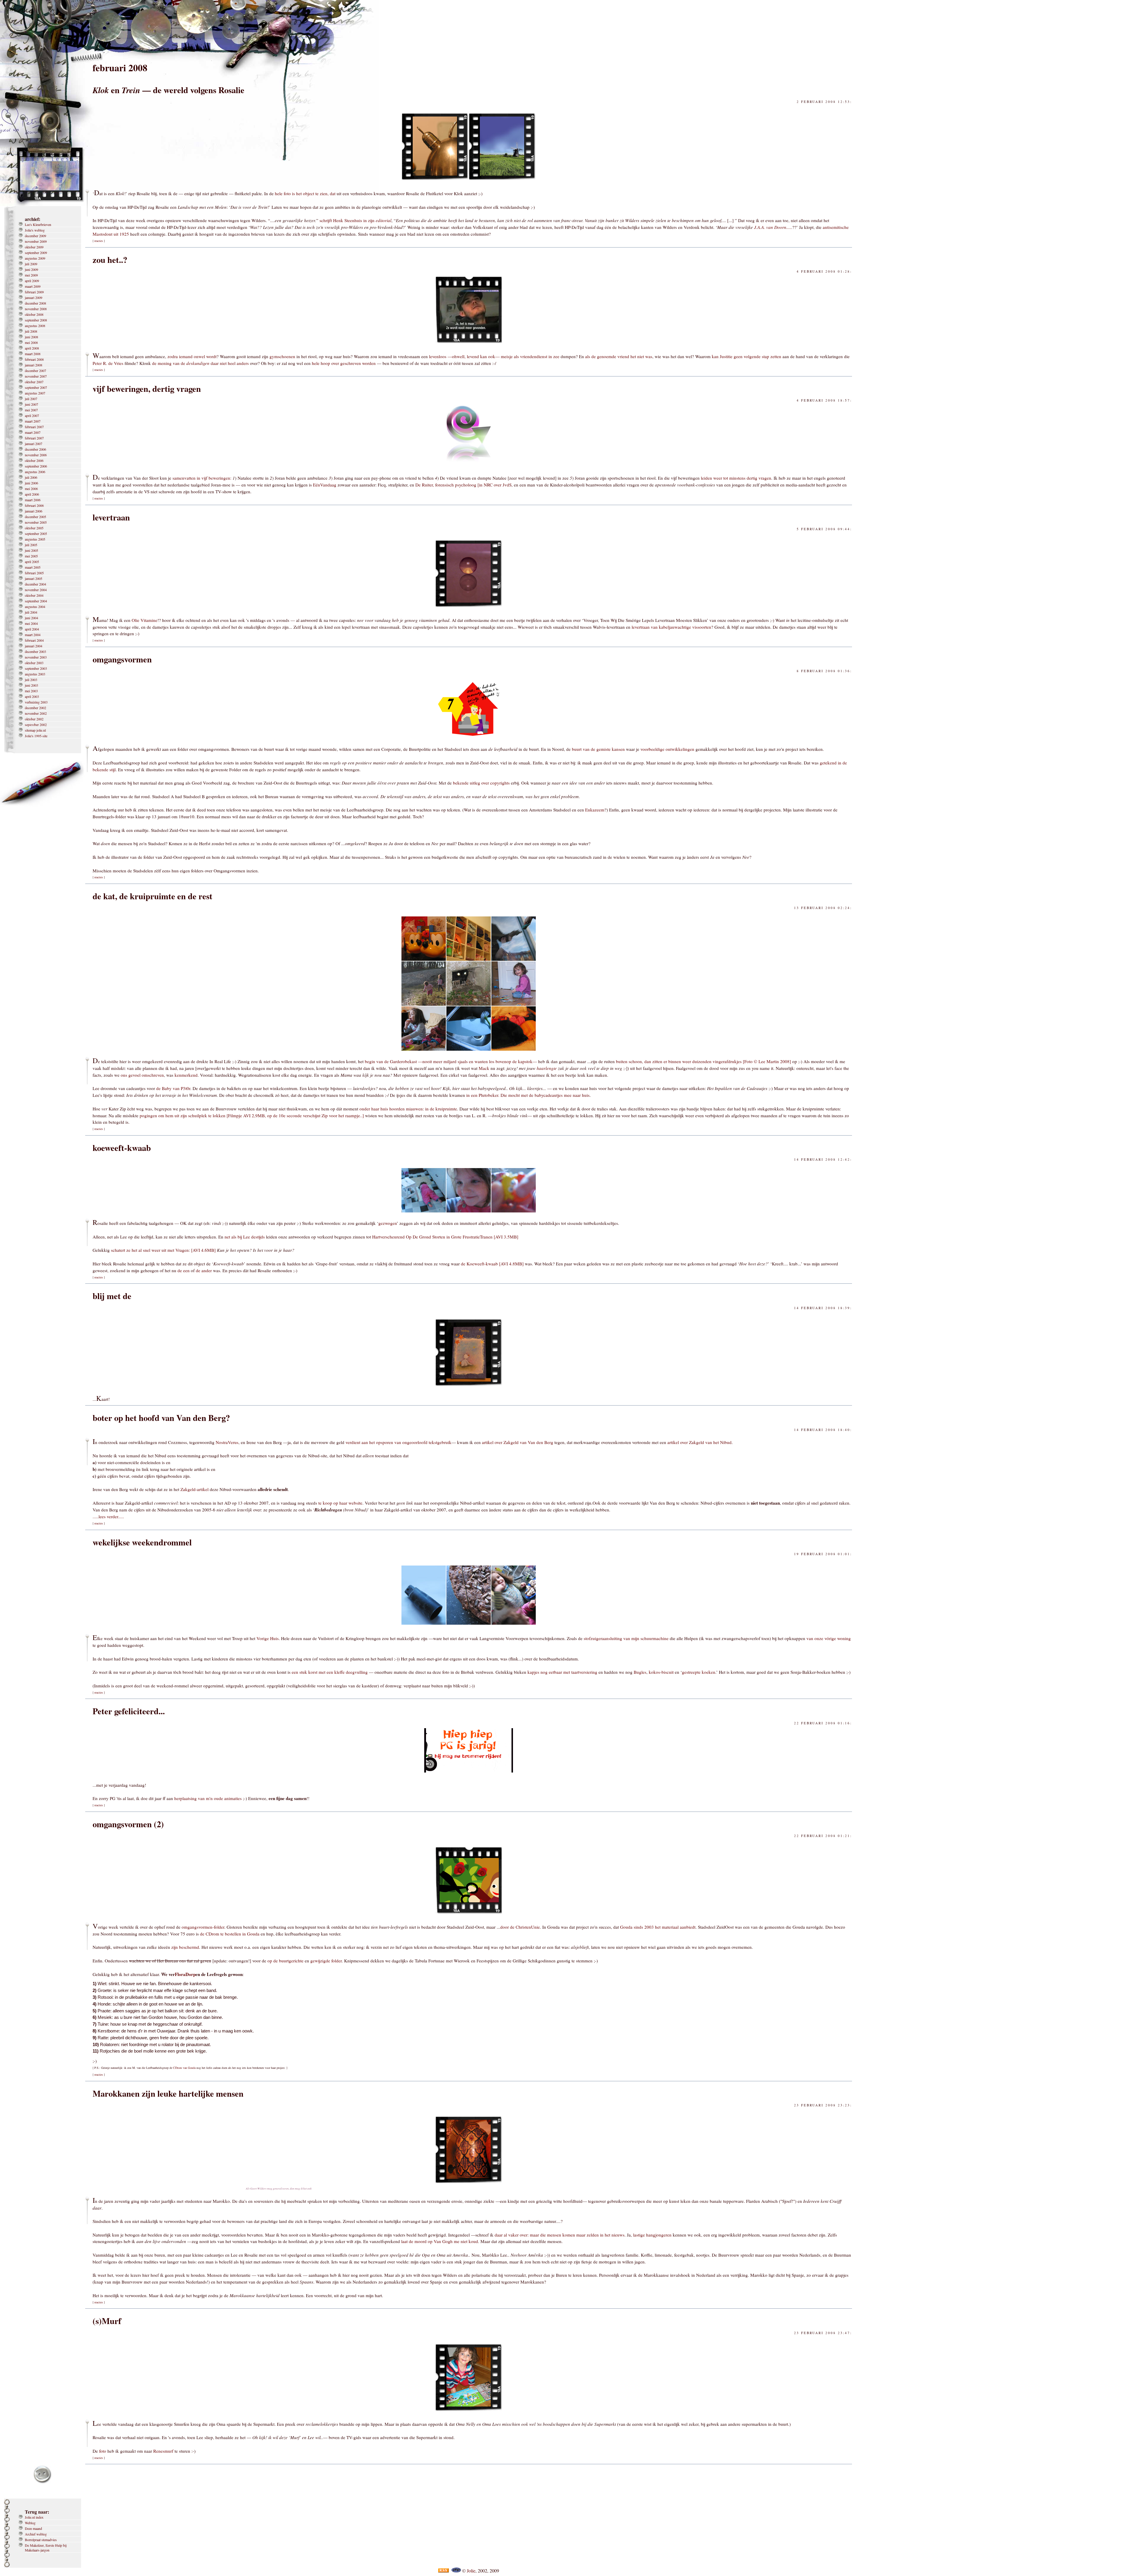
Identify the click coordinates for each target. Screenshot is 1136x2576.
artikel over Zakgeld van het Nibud (699, 1442)
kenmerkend (186, 1075)
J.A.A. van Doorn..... (773, 227)
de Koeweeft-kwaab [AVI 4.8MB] (492, 1264)
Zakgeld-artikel (195, 1489)
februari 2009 (34, 292)
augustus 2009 (35, 258)
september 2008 (36, 320)
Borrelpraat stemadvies (41, 2540)
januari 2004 (34, 646)
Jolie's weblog (35, 230)
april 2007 (32, 415)
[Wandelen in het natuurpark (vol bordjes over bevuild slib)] (424, 1004)
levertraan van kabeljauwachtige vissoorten (671, 627)
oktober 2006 (34, 460)
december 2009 (35, 236)
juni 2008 (32, 337)
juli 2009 (31, 264)
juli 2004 (31, 612)
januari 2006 (34, 511)
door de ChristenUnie (520, 1927)
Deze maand (33, 2528)
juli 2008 (31, 331)
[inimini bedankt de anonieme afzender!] (469, 1387)
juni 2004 (32, 618)
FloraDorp (185, 1974)
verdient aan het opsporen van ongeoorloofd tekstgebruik (398, 1442)
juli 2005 (31, 545)
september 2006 (36, 466)
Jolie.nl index (34, 2517)
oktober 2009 (34, 247)
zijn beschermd (185, 1947)
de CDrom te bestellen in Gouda (230, 1934)
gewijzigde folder (326, 1961)
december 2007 (35, 371)
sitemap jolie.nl (35, 730)
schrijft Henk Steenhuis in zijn (355, 220)
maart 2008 (33, 354)
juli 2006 (31, 477)
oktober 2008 (34, 314)
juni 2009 (32, 269)
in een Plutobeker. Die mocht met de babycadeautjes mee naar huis (528, 1095)
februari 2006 (34, 505)
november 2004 (36, 590)
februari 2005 (34, 573)
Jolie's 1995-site (36, 736)
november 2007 (36, 376)
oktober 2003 (34, 663)
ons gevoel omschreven (142, 1075)
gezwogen (388, 1223)
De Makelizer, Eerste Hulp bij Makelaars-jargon (46, 2548)
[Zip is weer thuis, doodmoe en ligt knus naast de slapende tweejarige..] (514, 1049)
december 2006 (35, 449)
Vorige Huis (268, 1638)
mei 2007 (31, 410)
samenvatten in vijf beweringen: (202, 478)
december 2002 (35, 708)
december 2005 (35, 517)
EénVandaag (325, 485)
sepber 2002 (36, 725)
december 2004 (35, 584)
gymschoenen (282, 356)
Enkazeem (595, 810)
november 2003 (36, 657)
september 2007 (36, 387)
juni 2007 (32, 404)
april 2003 (32, 696)
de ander (204, 1270)
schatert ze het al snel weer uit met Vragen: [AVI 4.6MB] (163, 1250)
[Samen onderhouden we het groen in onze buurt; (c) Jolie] (469, 1915)
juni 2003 (32, 685)
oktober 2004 (34, 595)
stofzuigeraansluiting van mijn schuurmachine (626, 1638)
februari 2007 (34, 427)
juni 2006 (32, 483)
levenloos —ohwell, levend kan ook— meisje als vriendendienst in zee (494, 356)
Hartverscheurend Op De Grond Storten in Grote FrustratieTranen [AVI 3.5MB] (445, 1237)
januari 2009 (34, 297)
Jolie (471, 2571)
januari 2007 (34, 444)
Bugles (640, 1672)
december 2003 (35, 651)
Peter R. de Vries (108, 363)
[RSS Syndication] (443, 2571)
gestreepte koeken (699, 1672)
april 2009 (32, 281)
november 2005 (36, 522)
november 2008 (36, 309)
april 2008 (32, 348)
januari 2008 (34, 365)
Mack (484, 1068)
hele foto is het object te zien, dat (305, 193)
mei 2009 (31, 275)
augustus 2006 (35, 472)
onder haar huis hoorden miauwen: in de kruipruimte (408, 1109)
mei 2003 (31, 691)
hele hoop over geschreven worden (344, 363)
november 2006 (36, 455)
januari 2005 (34, 578)
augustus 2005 (35, 539)
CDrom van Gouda (184, 2068)
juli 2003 (31, 680)
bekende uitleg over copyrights (481, 783)
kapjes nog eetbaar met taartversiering (562, 1672)
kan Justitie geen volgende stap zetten (747, 356)
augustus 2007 (35, 393)
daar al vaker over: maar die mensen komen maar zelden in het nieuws (560, 2235)
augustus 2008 (35, 326)
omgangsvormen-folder (203, 1927)
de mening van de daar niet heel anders (200, 363)
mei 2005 (31, 556)
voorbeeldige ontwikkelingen (667, 749)
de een (184, 1270)
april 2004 (32, 629)
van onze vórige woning (829, 1638)
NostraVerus (227, 1442)
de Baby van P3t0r (173, 1088)
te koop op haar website (340, 1503)
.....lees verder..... (108, 1516)
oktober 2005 (34, 528)
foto (103, 2451)
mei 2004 (31, 623)
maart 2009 (33, 286)
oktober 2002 (34, 719)
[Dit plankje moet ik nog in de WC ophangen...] (469, 1049)
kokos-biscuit (661, 1672)
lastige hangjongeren (652, 2235)
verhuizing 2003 (36, 702)
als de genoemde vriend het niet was (619, 356)
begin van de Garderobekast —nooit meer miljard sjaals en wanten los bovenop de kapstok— (451, 1061)
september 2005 (36, 533)
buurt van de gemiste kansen (598, 749)
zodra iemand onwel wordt (192, 356)
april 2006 (32, 494)
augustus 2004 (35, 607)
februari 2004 (34, 640)
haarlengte (547, 1068)
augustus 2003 (35, 674)
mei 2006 (31, 489)
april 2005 (32, 562)
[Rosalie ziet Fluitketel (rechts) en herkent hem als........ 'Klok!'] (435, 181)
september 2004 (36, 601)
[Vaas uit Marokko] (469, 2184)
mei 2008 (31, 342)
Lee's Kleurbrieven (38, 224)
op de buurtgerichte (285, 1961)
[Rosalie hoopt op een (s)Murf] (469, 2412)
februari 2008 (34, 359)
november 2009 (36, 241)
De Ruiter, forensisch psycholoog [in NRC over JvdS (463, 485)
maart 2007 (33, 421)
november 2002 (36, 713)
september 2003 (36, 668)
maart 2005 (33, 567)
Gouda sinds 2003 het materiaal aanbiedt (658, 1927)
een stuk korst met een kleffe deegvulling (330, 1672)
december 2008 (35, 303)
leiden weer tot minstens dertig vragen (736, 478)
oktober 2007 (34, 382)
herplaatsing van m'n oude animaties (209, 1798)
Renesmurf (163, 2451)
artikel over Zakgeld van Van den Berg (518, 1442)
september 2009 (36, 253)
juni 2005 (32, 550)
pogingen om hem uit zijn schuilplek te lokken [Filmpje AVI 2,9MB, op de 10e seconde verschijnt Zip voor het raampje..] (252, 1115)
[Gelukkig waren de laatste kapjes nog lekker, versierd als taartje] (514, 1626)
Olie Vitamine (145, 620)
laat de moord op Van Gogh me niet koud (440, 2241)
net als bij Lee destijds (245, 1237)
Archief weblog (36, 2534)
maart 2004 (33, 635)
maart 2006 (33, 500)
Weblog (30, 2523)
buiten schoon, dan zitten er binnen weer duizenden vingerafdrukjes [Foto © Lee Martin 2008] (703, 1061)
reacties (99, 241)
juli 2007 (31, 399)
